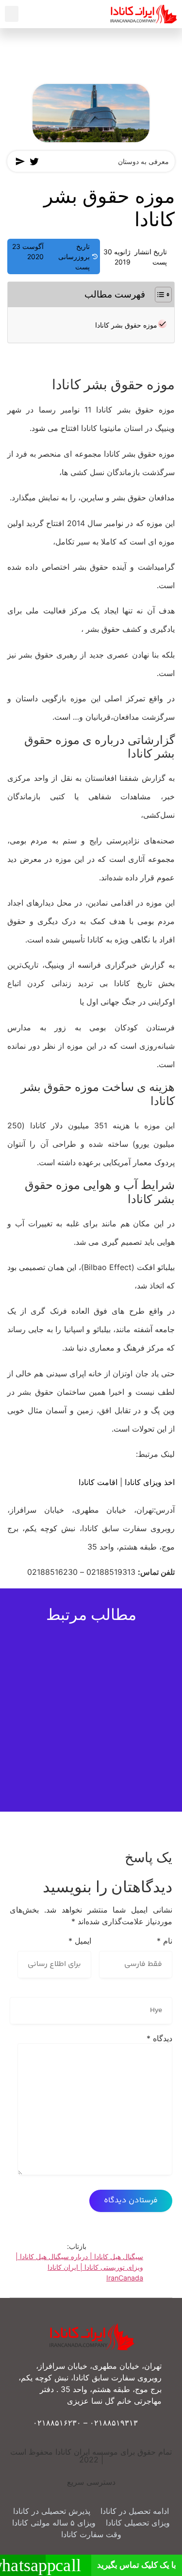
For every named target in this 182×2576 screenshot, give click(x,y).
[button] (12, 14)
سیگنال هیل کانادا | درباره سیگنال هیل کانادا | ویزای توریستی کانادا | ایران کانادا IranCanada (79, 2267)
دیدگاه (159, 2038)
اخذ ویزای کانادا (150, 1482)
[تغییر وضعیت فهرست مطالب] (158, 295)
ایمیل (80, 1941)
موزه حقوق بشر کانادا (126, 325)
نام (165, 1941)
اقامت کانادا (98, 1482)
